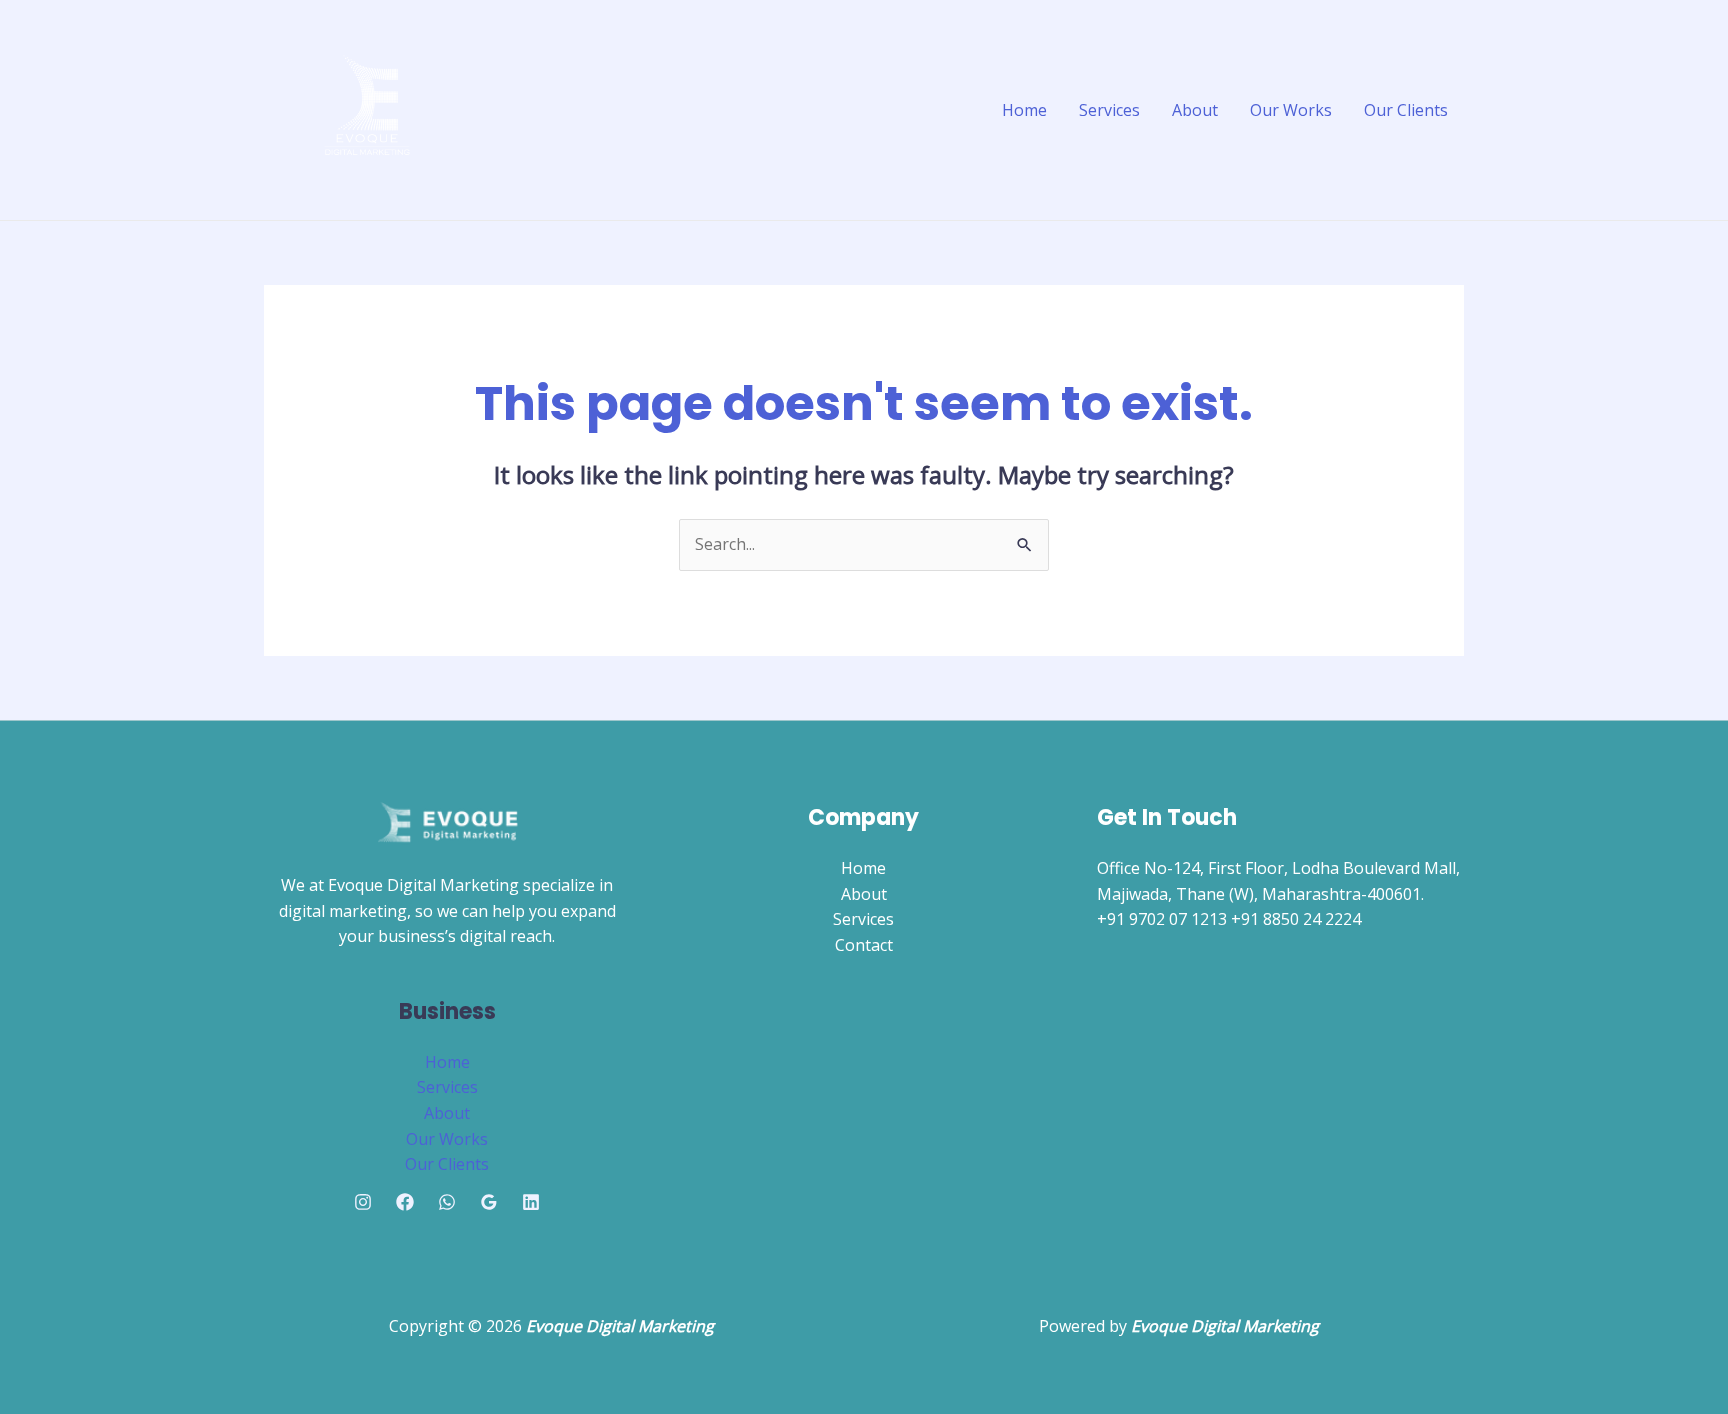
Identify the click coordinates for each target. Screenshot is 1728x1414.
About (1195, 110)
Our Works (1291, 110)
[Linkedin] (531, 1202)
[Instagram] (363, 1202)
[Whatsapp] (447, 1202)
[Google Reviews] (489, 1202)
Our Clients (1406, 110)
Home (1024, 110)
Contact (864, 945)
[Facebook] (405, 1202)
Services (1109, 110)
